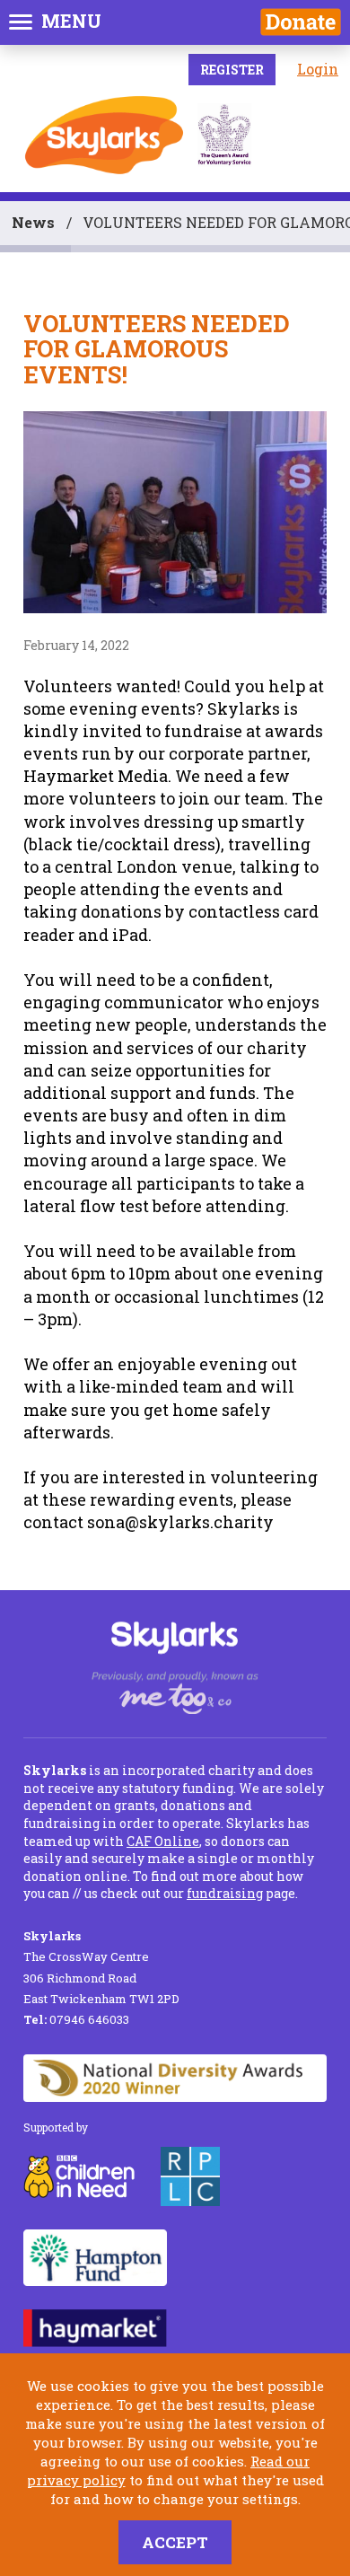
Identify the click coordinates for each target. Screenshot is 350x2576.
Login (318, 69)
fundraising (225, 1893)
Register (232, 70)
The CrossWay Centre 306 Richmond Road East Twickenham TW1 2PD (101, 1967)
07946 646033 (76, 2019)
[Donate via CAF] (301, 22)
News (33, 222)
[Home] (104, 135)
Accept (175, 2542)
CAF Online (163, 1841)
